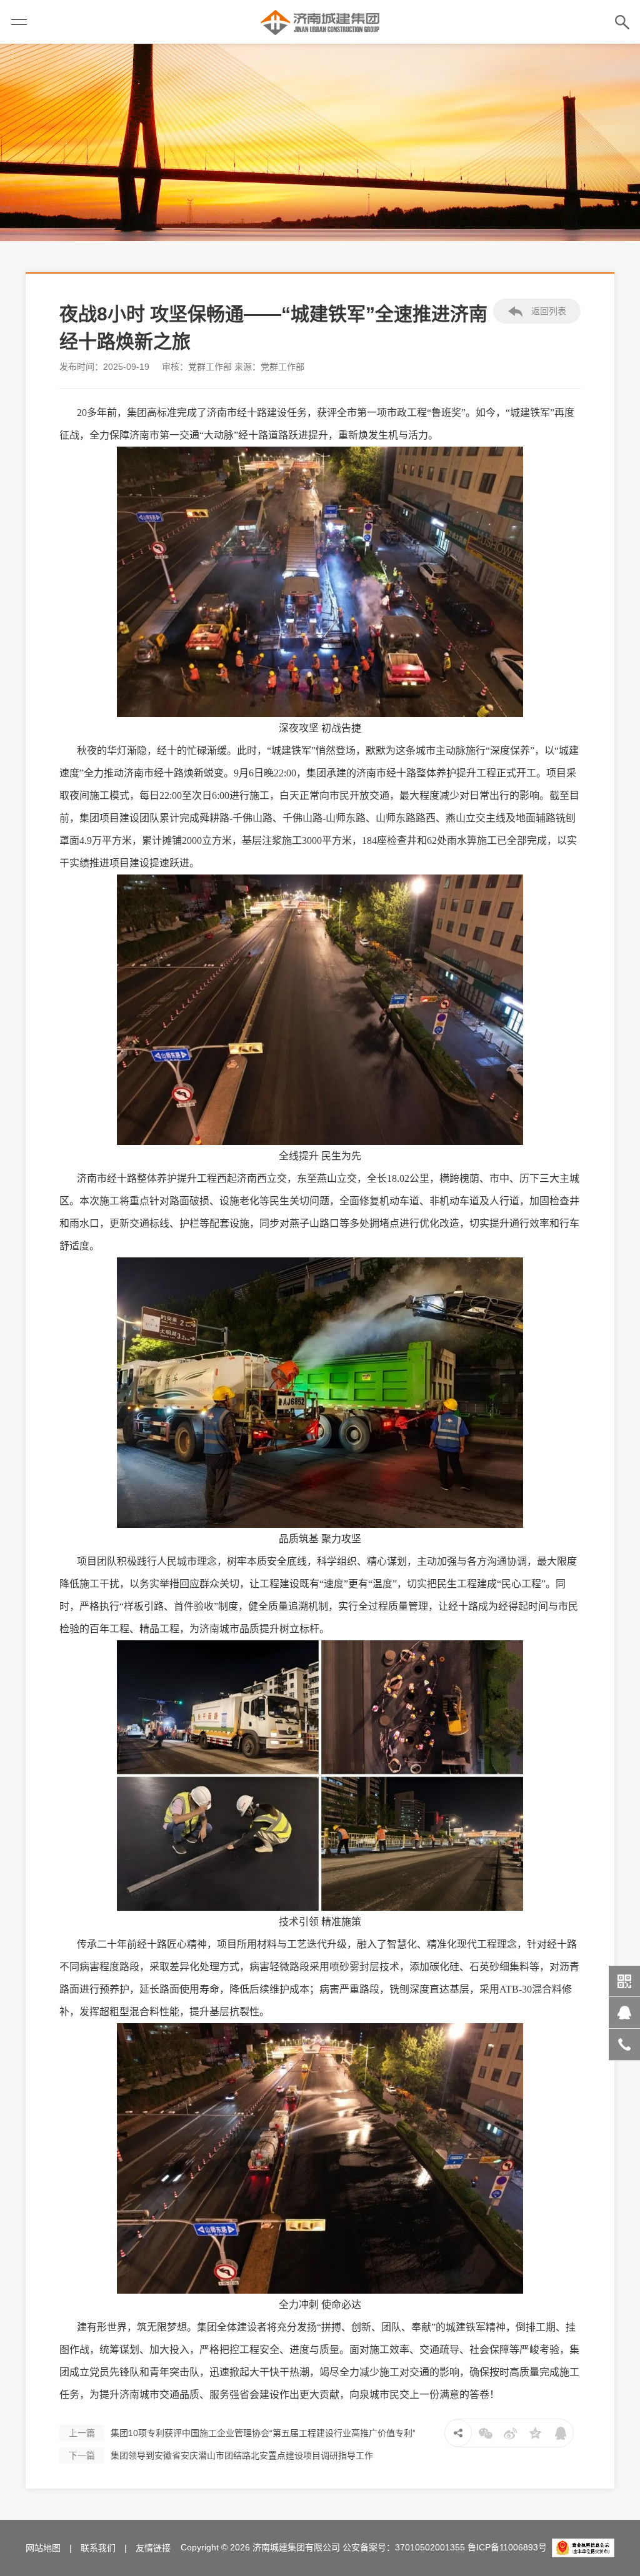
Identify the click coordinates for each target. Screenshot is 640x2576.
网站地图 (43, 2548)
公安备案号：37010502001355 (404, 2547)
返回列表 (547, 311)
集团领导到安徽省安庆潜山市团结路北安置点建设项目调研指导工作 (221, 2455)
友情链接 (153, 2548)
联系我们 (98, 2548)
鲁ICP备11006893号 (507, 2547)
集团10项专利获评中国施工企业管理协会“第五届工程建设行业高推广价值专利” (242, 2433)
